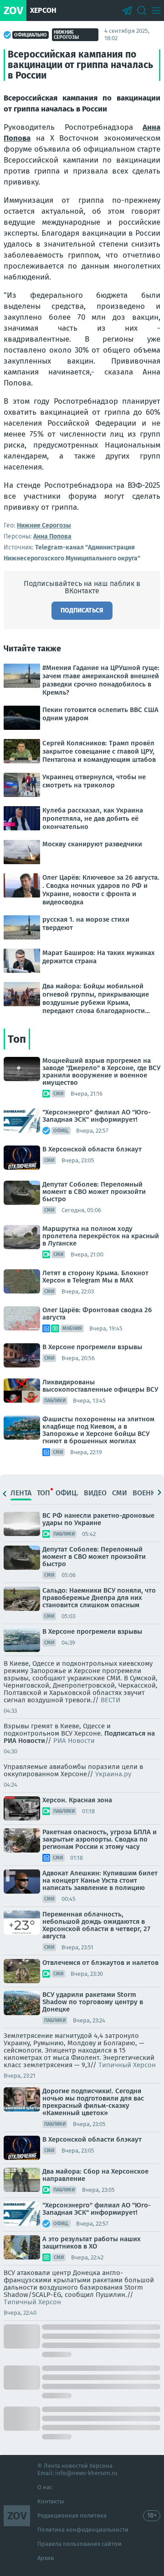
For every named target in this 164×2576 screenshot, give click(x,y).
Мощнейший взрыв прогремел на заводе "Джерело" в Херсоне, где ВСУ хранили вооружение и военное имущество (101, 1072)
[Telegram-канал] (127, 11)
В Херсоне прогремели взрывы (92, 1347)
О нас (45, 2487)
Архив (46, 2558)
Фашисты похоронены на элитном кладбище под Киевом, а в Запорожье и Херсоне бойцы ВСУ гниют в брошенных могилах (98, 1430)
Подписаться (82, 610)
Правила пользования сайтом (79, 2544)
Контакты (51, 2501)
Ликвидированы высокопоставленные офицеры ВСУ (100, 1386)
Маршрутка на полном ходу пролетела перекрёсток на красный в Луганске (101, 1236)
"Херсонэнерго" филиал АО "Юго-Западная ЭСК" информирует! (97, 1116)
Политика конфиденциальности (83, 2530)
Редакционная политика (72, 2515)
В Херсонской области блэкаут (92, 1149)
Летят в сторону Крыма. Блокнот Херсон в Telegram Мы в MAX (95, 1277)
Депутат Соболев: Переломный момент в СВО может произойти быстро (94, 1192)
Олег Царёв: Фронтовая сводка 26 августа (97, 1314)
